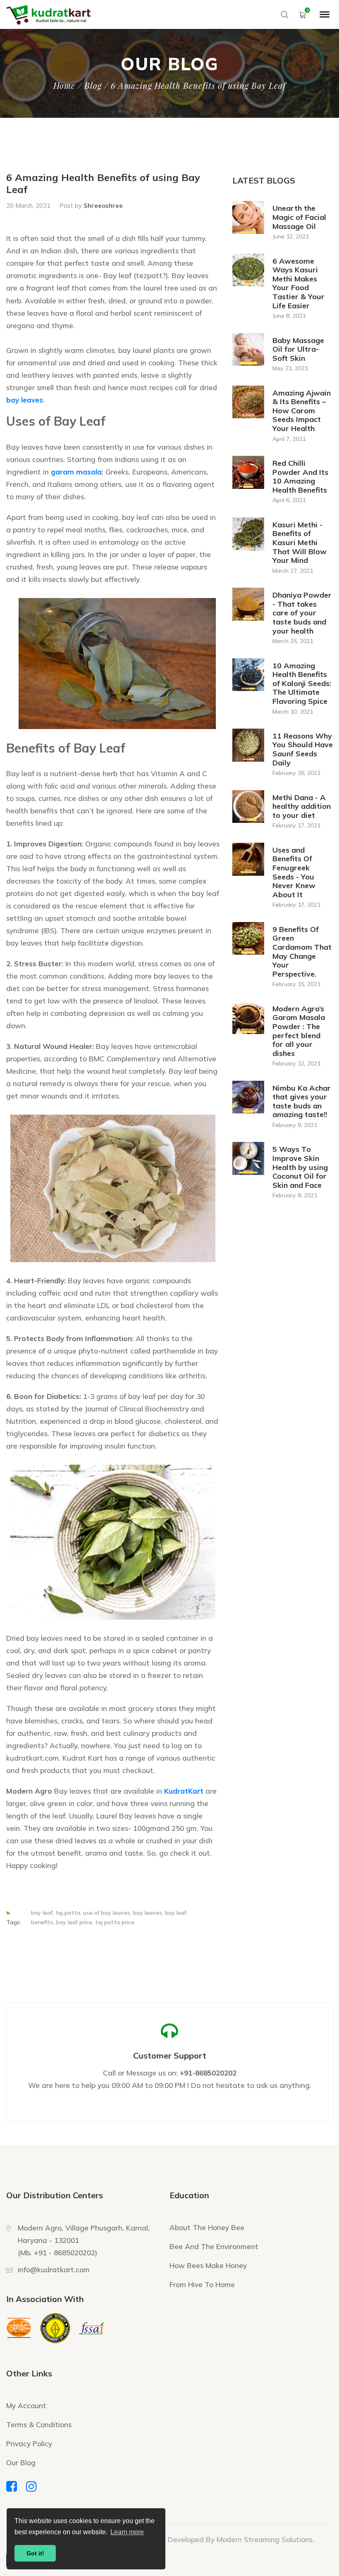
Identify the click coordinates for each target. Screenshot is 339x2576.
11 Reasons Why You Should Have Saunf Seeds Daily (303, 749)
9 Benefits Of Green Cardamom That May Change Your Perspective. (302, 952)
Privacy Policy (29, 2444)
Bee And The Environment (214, 2246)
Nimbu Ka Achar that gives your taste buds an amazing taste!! (302, 1102)
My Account (26, 2406)
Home (64, 86)
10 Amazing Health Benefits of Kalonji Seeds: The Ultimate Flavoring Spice (302, 684)
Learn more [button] (127, 2532)
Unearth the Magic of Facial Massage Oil (299, 217)
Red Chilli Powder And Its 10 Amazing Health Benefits (300, 477)
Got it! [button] (35, 2553)
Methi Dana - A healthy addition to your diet (302, 807)
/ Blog (90, 86)
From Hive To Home (202, 2284)
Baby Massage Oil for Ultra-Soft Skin (298, 349)
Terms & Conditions (39, 2425)
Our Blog (21, 2463)
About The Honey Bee (207, 2227)
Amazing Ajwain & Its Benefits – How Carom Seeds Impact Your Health (302, 411)
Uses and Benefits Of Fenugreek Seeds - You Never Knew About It (294, 872)
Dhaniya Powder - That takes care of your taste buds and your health (302, 613)
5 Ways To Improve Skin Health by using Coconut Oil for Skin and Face (300, 1167)
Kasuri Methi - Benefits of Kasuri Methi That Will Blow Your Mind (300, 543)
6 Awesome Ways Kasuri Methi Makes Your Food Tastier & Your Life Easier (298, 284)
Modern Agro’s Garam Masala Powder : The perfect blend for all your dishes (299, 1031)
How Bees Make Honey (208, 2265)
